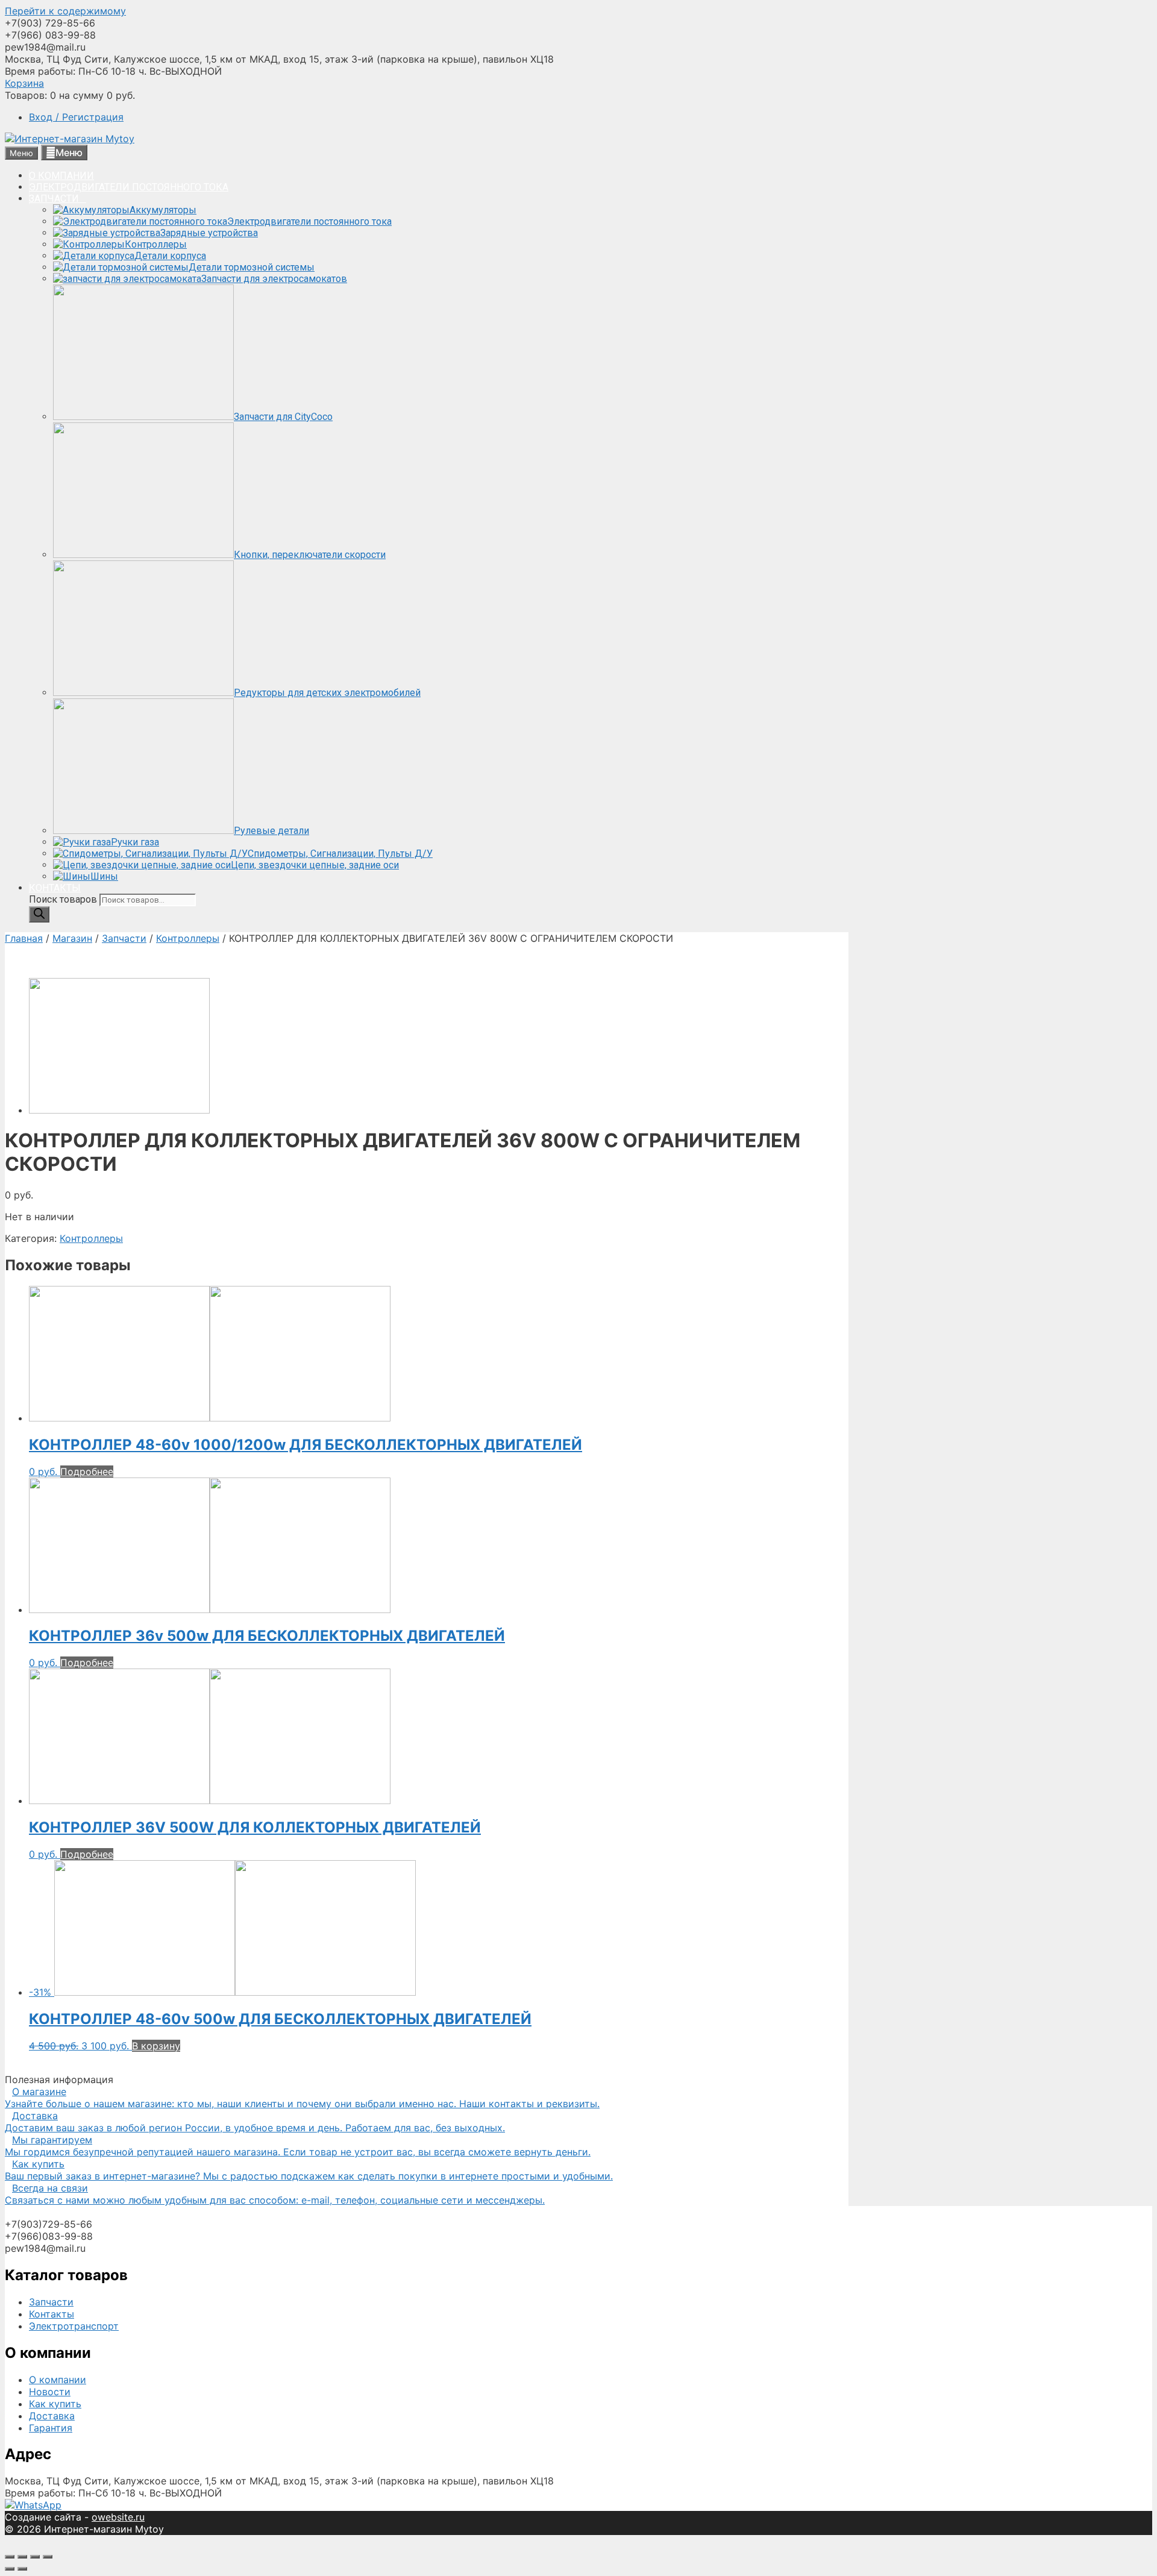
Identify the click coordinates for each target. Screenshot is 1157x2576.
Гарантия (51, 2428)
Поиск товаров (64, 899)
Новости (50, 2392)
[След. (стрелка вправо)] (22, 2569)
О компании (58, 2380)
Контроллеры (188, 938)
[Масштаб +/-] (48, 2557)
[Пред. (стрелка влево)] (10, 2569)
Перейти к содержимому (65, 11)
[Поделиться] (22, 2557)
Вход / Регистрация (76, 117)
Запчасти (124, 938)
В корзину (156, 2046)
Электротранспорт (74, 2326)
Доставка (52, 2416)
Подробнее (87, 1471)
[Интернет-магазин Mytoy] (70, 139)
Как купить (55, 2404)
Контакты (52, 2314)
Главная (24, 938)
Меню (69, 152)
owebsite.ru (118, 2517)
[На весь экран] (35, 2557)
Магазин (72, 938)
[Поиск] (39, 914)
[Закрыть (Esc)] (10, 2557)
